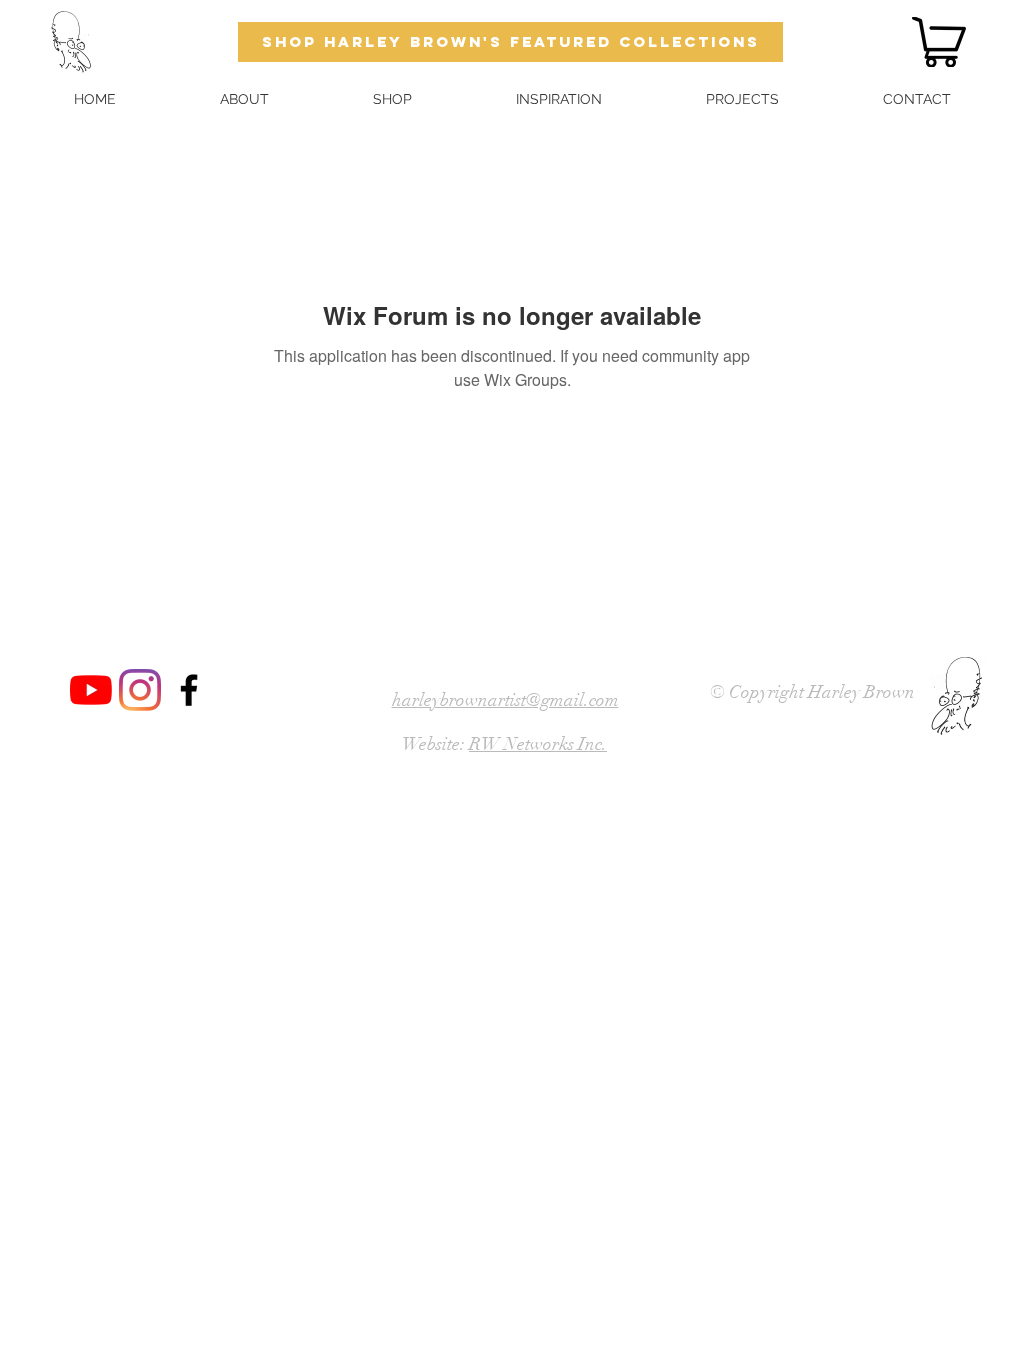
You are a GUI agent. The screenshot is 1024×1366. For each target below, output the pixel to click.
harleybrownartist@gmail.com (505, 700)
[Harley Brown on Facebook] (189, 690)
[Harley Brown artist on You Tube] (91, 690)
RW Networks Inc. (538, 744)
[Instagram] (140, 690)
